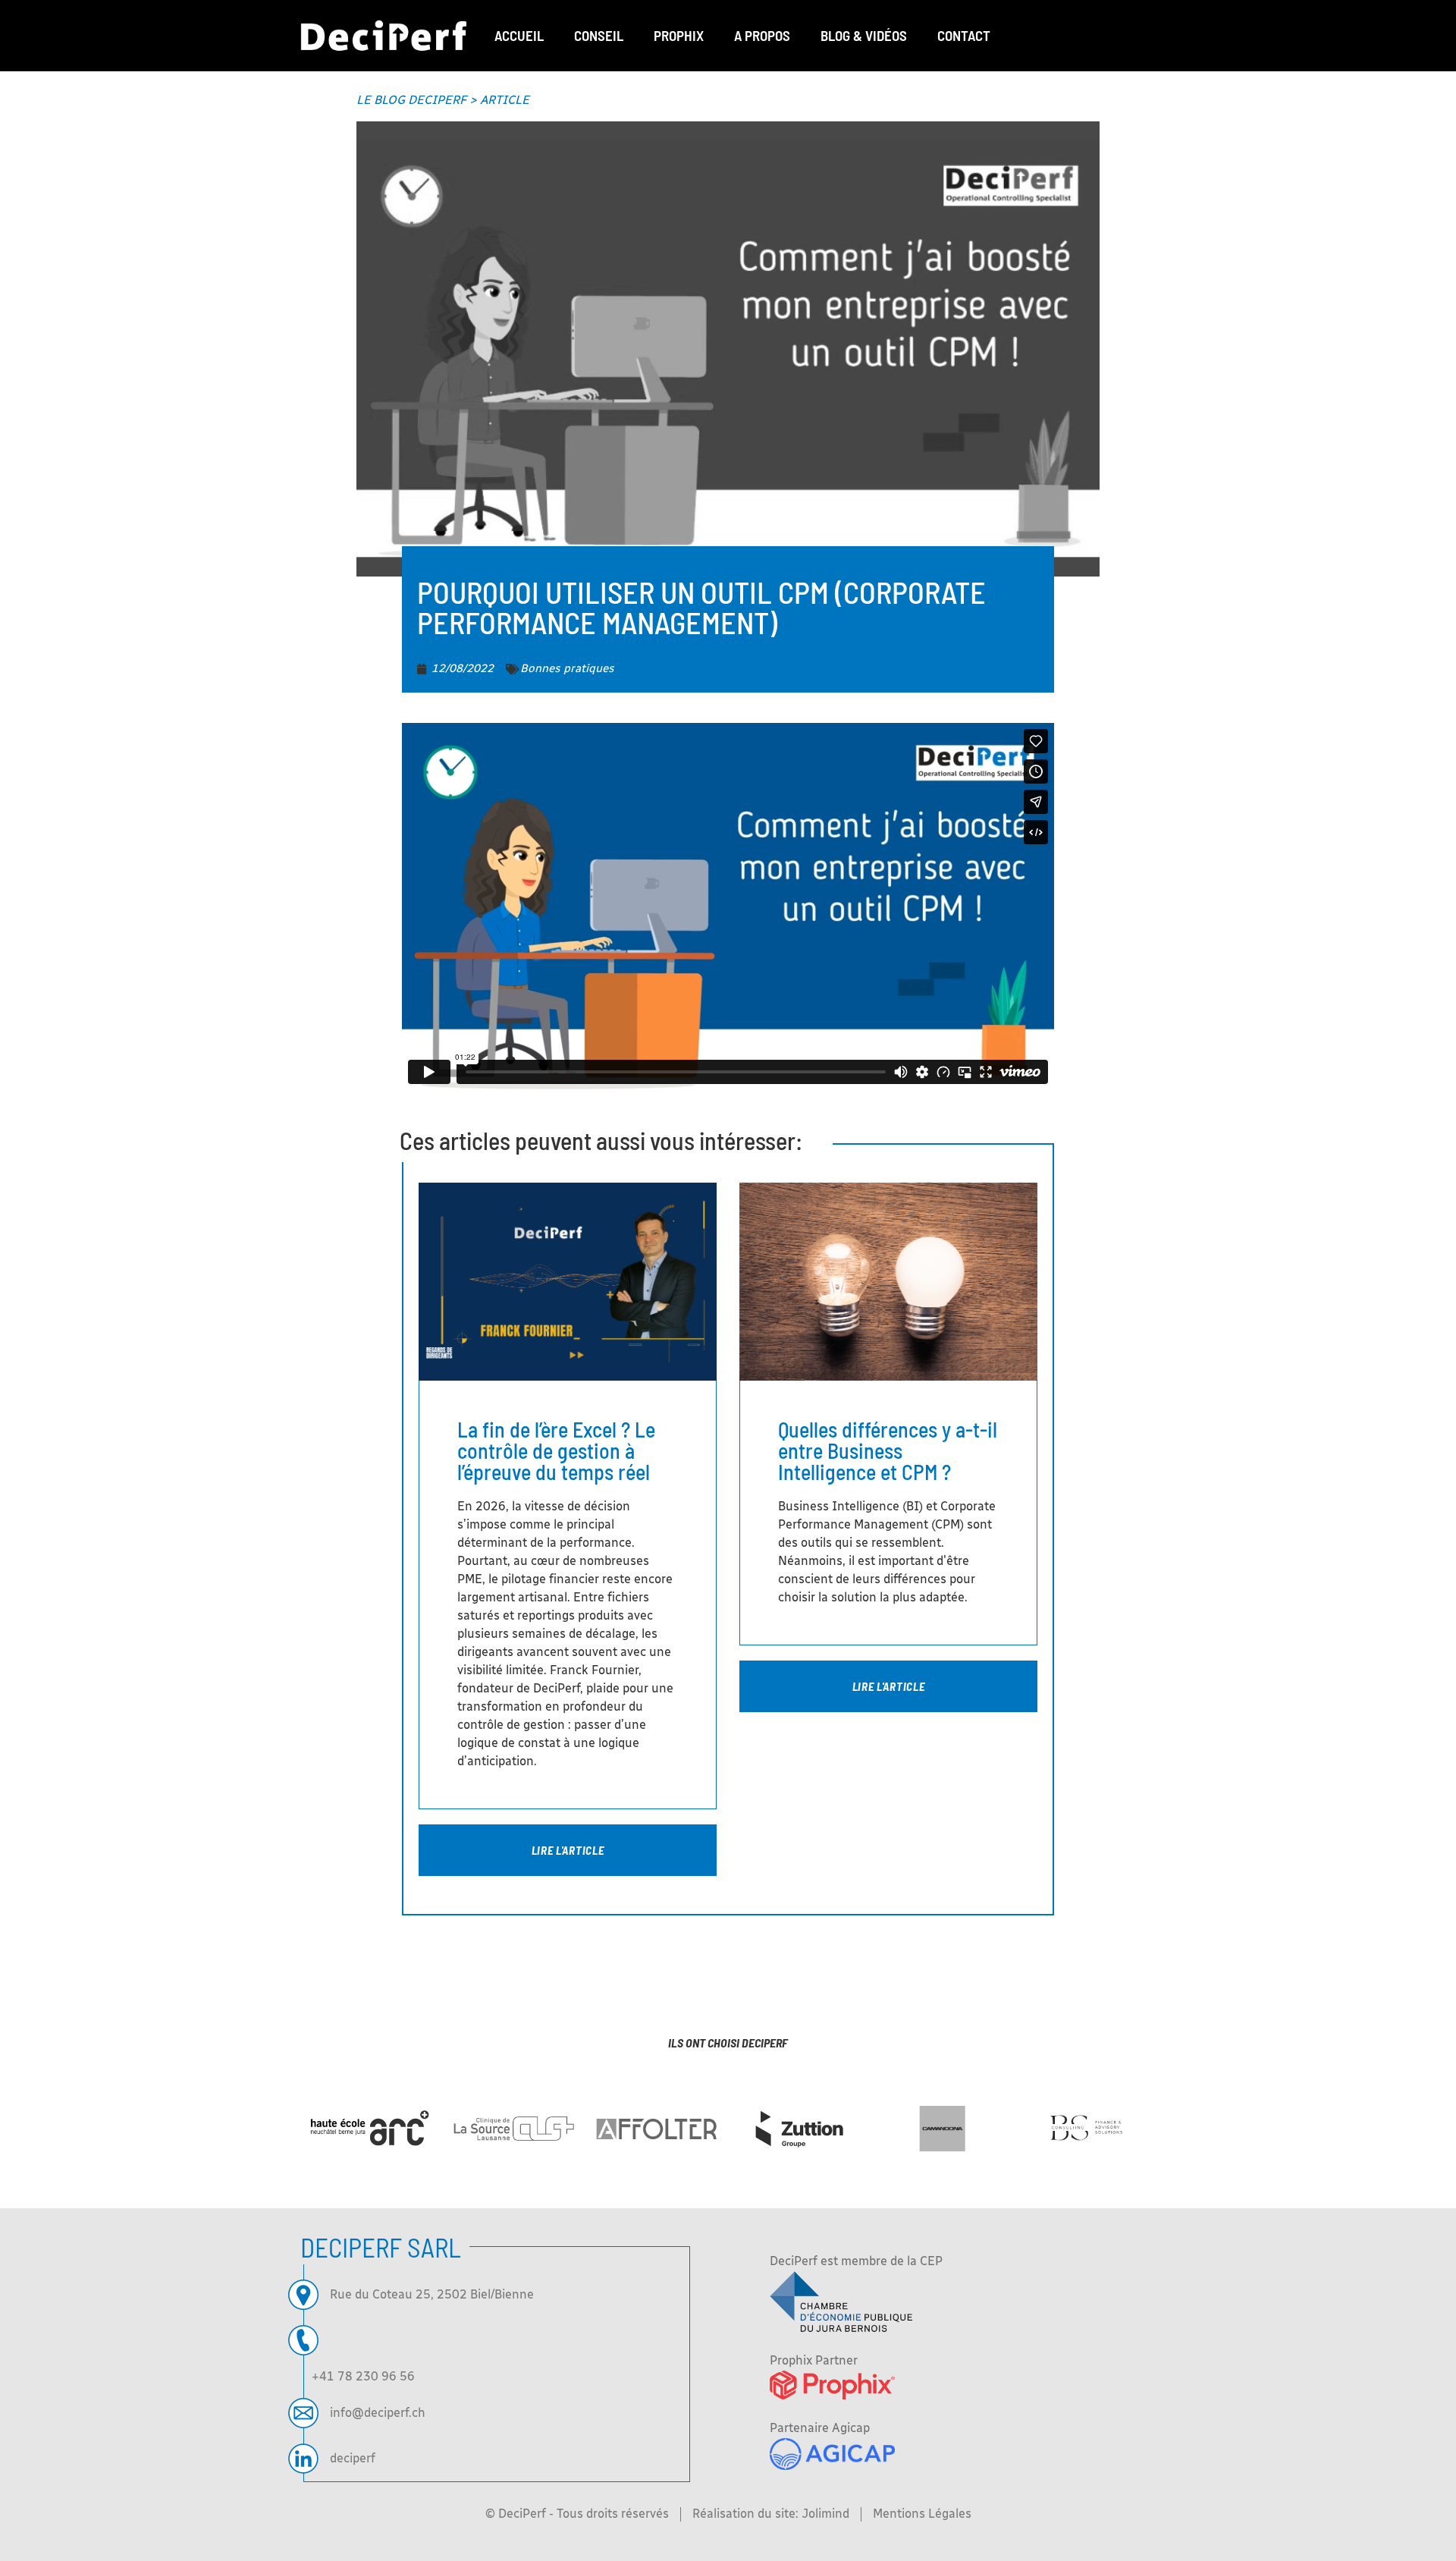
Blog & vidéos (864, 35)
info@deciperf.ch (378, 2413)
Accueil (519, 35)
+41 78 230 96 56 (363, 2376)
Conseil (599, 35)
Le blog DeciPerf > (443, 100)
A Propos (762, 35)
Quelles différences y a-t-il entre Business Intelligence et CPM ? (888, 1450)
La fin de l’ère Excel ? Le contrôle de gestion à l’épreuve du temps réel (556, 1450)
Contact (964, 35)
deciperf (353, 2458)
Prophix (679, 35)
